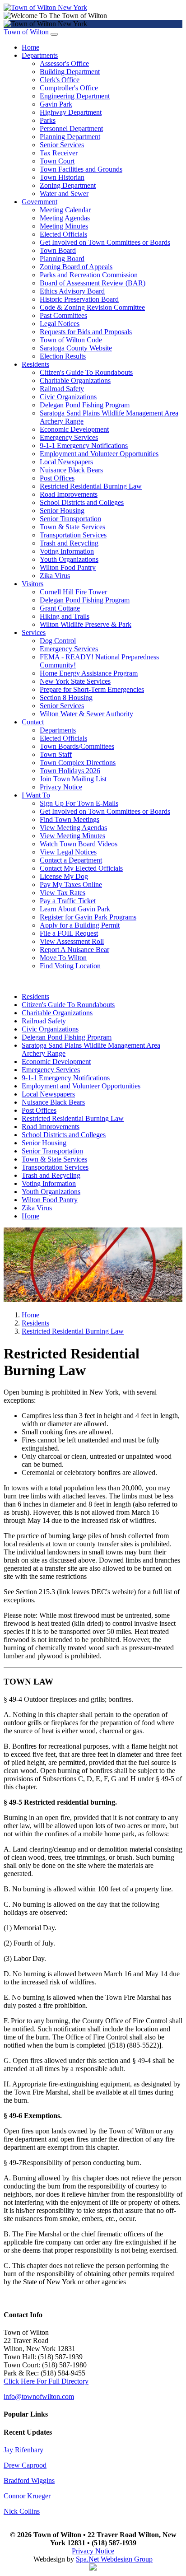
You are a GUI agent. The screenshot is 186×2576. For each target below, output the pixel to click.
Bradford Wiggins (29, 2480)
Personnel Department (71, 128)
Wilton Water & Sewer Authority (86, 714)
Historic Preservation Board (79, 299)
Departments (40, 55)
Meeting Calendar (65, 210)
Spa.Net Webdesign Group (114, 2559)
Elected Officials (63, 234)
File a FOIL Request (69, 933)
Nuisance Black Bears (71, 470)
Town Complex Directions (78, 763)
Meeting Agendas (65, 218)
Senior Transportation (70, 519)
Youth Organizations (69, 559)
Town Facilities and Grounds (81, 169)
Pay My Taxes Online (71, 884)
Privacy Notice (61, 787)
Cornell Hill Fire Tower (73, 592)
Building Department (70, 72)
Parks (48, 120)
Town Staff (56, 754)
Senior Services (62, 145)
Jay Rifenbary (23, 2450)
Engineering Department (75, 96)
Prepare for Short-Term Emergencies (92, 689)
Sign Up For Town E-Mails (79, 803)
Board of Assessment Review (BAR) (93, 283)
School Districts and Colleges (82, 502)
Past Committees (63, 315)
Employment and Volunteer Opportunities (99, 454)
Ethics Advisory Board (72, 291)
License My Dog (64, 876)
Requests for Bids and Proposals (86, 332)
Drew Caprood (25, 2465)
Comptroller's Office (69, 88)
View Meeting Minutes (72, 836)
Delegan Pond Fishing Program (85, 405)
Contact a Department (71, 860)
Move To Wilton (63, 958)
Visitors (33, 584)
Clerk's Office (60, 80)
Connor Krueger (27, 2496)
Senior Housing (62, 511)
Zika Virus (55, 576)
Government (40, 202)
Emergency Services (69, 437)
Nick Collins (22, 2511)
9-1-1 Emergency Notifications (84, 446)
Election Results (63, 356)
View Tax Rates (63, 893)
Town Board (58, 250)
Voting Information (67, 551)
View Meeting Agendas (73, 828)
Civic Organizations (68, 397)
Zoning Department (68, 185)
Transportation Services (73, 535)
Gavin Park (56, 104)
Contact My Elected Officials (81, 868)
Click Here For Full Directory (46, 2381)
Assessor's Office (64, 63)
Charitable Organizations (75, 380)
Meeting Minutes (64, 226)
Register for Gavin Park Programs (88, 917)
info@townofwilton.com (39, 2396)
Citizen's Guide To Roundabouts (86, 372)
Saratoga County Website (76, 348)
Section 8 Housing (66, 698)
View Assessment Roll (72, 941)
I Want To (36, 795)
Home (30, 47)
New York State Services (75, 681)
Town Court (57, 161)
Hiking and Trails (65, 616)
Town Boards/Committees (77, 746)
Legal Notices (60, 324)
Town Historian (62, 177)
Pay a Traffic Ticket (68, 901)
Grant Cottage (60, 608)
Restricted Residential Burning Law (91, 486)
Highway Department (71, 112)
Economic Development (74, 429)
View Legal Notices (68, 852)
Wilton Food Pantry (68, 567)
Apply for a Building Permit (80, 925)
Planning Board (62, 259)
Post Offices (57, 478)
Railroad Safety (62, 389)
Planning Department (70, 137)
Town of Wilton (26, 32)
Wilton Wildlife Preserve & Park (86, 624)
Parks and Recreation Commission (89, 275)
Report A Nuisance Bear (74, 950)
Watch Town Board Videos (79, 844)
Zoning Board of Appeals (76, 267)
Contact (33, 722)
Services (34, 632)
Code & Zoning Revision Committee (92, 307)
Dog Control (58, 641)
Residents (35, 364)
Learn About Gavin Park (75, 909)
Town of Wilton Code (71, 340)
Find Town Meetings (70, 819)
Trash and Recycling (69, 543)
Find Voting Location (70, 966)
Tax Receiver (59, 153)
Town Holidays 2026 (70, 771)
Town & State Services (72, 527)
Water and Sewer (64, 194)
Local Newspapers (66, 462)
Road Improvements (69, 494)
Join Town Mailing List (73, 779)
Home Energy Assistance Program (89, 673)
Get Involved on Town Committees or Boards (105, 242)
